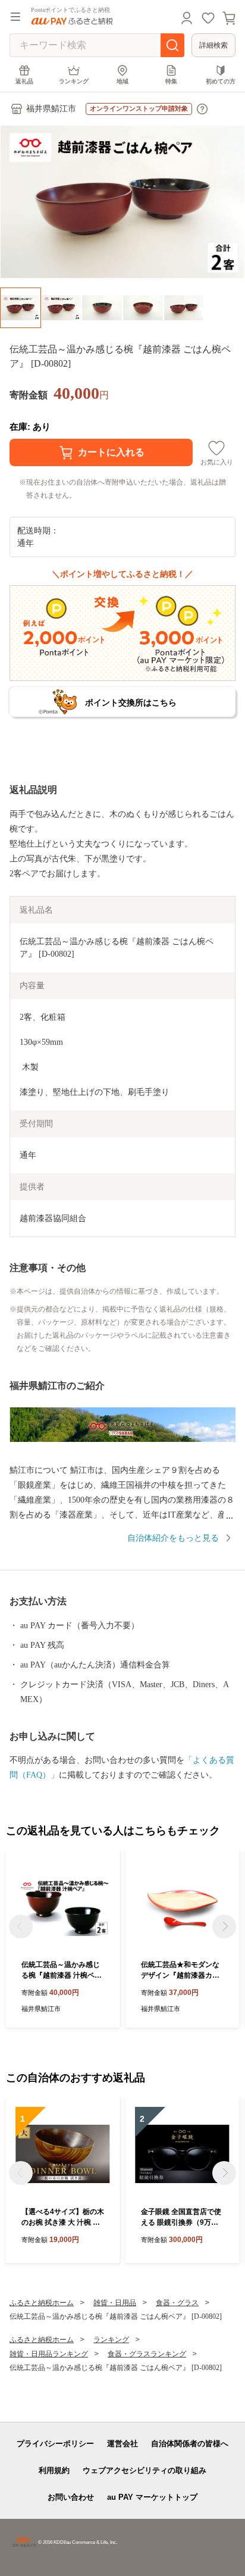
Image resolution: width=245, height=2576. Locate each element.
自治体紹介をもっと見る (173, 1538)
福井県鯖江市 (51, 109)
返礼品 (24, 81)
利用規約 (54, 2470)
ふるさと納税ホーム (42, 2303)
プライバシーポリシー (55, 2444)
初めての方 (221, 81)
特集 (171, 81)
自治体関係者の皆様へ (190, 2444)
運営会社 (122, 2444)
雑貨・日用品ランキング (49, 2354)
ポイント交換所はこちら (131, 702)
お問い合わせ (71, 2497)
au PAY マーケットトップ (152, 2497)
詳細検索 (213, 45)
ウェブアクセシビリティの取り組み (145, 2470)
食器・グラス (177, 2303)
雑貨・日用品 (115, 2303)
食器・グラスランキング (147, 2354)
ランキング (74, 81)
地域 (122, 81)
